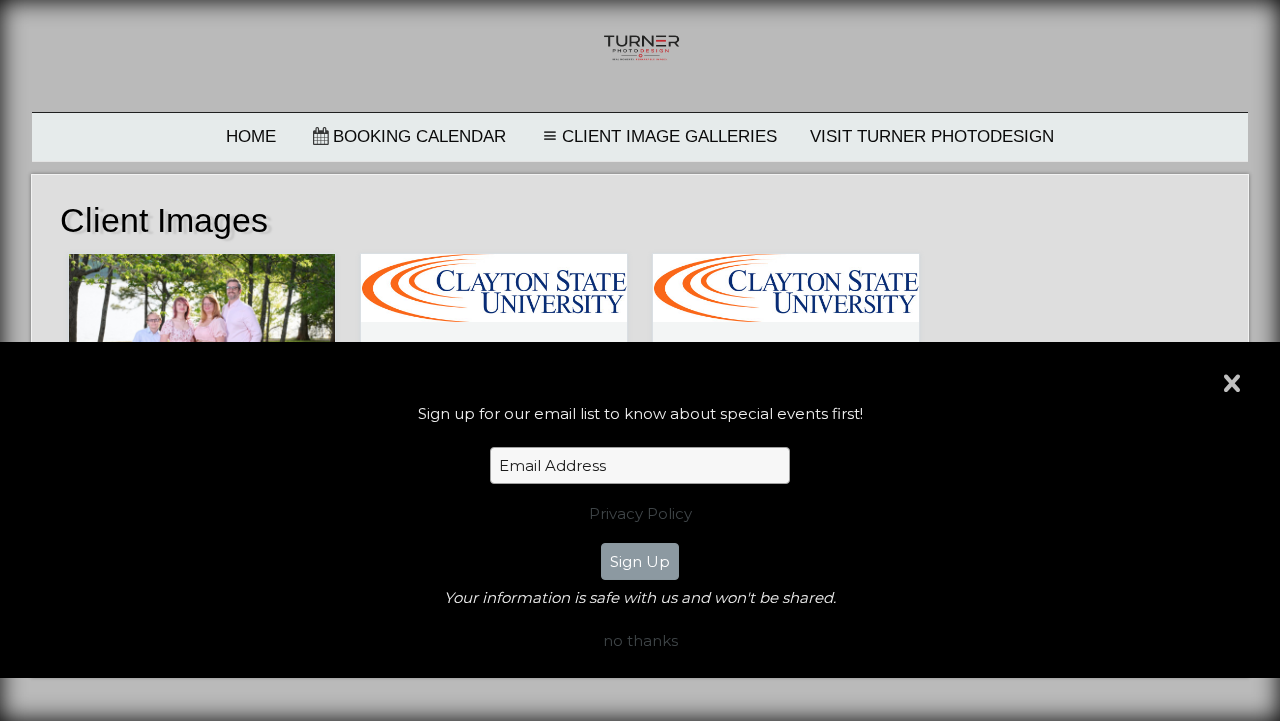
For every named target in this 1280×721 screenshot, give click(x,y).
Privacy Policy (640, 513)
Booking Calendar (419, 136)
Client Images (164, 220)
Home (251, 136)
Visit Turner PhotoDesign (932, 136)
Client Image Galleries (669, 136)
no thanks (640, 640)
